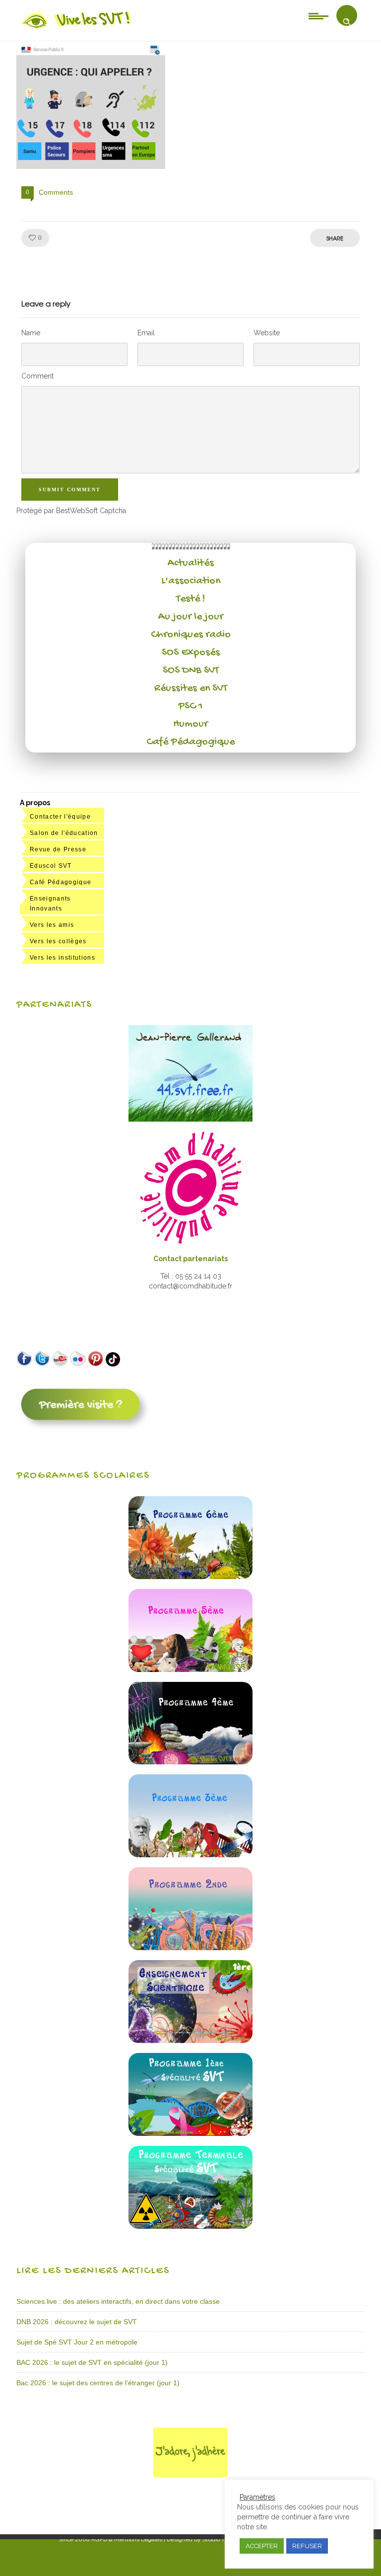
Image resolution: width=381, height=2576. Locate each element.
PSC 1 (190, 706)
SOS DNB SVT (191, 671)
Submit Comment (70, 490)
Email (146, 333)
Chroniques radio (191, 635)
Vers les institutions (63, 958)
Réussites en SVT (191, 688)
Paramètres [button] (257, 2497)
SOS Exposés (191, 653)
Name (31, 333)
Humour (190, 724)
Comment (37, 376)
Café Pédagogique (190, 742)
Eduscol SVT (51, 866)
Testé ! (191, 599)
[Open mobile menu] (318, 15)
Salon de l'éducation (64, 833)
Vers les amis (52, 925)
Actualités (191, 563)
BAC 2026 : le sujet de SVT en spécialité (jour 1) (92, 2362)
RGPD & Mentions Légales (127, 2539)
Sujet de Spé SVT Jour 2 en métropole (77, 2342)
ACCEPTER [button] (262, 2546)
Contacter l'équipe (60, 817)
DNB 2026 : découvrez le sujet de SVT (77, 2322)
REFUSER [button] (307, 2546)
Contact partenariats (190, 1259)
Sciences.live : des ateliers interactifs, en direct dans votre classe (118, 2301)
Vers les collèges (58, 941)
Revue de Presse (58, 849)
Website (267, 333)
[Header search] (347, 22)
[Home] (77, 28)
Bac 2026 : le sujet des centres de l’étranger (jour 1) (98, 2383)
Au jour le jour (191, 617)
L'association (191, 581)
